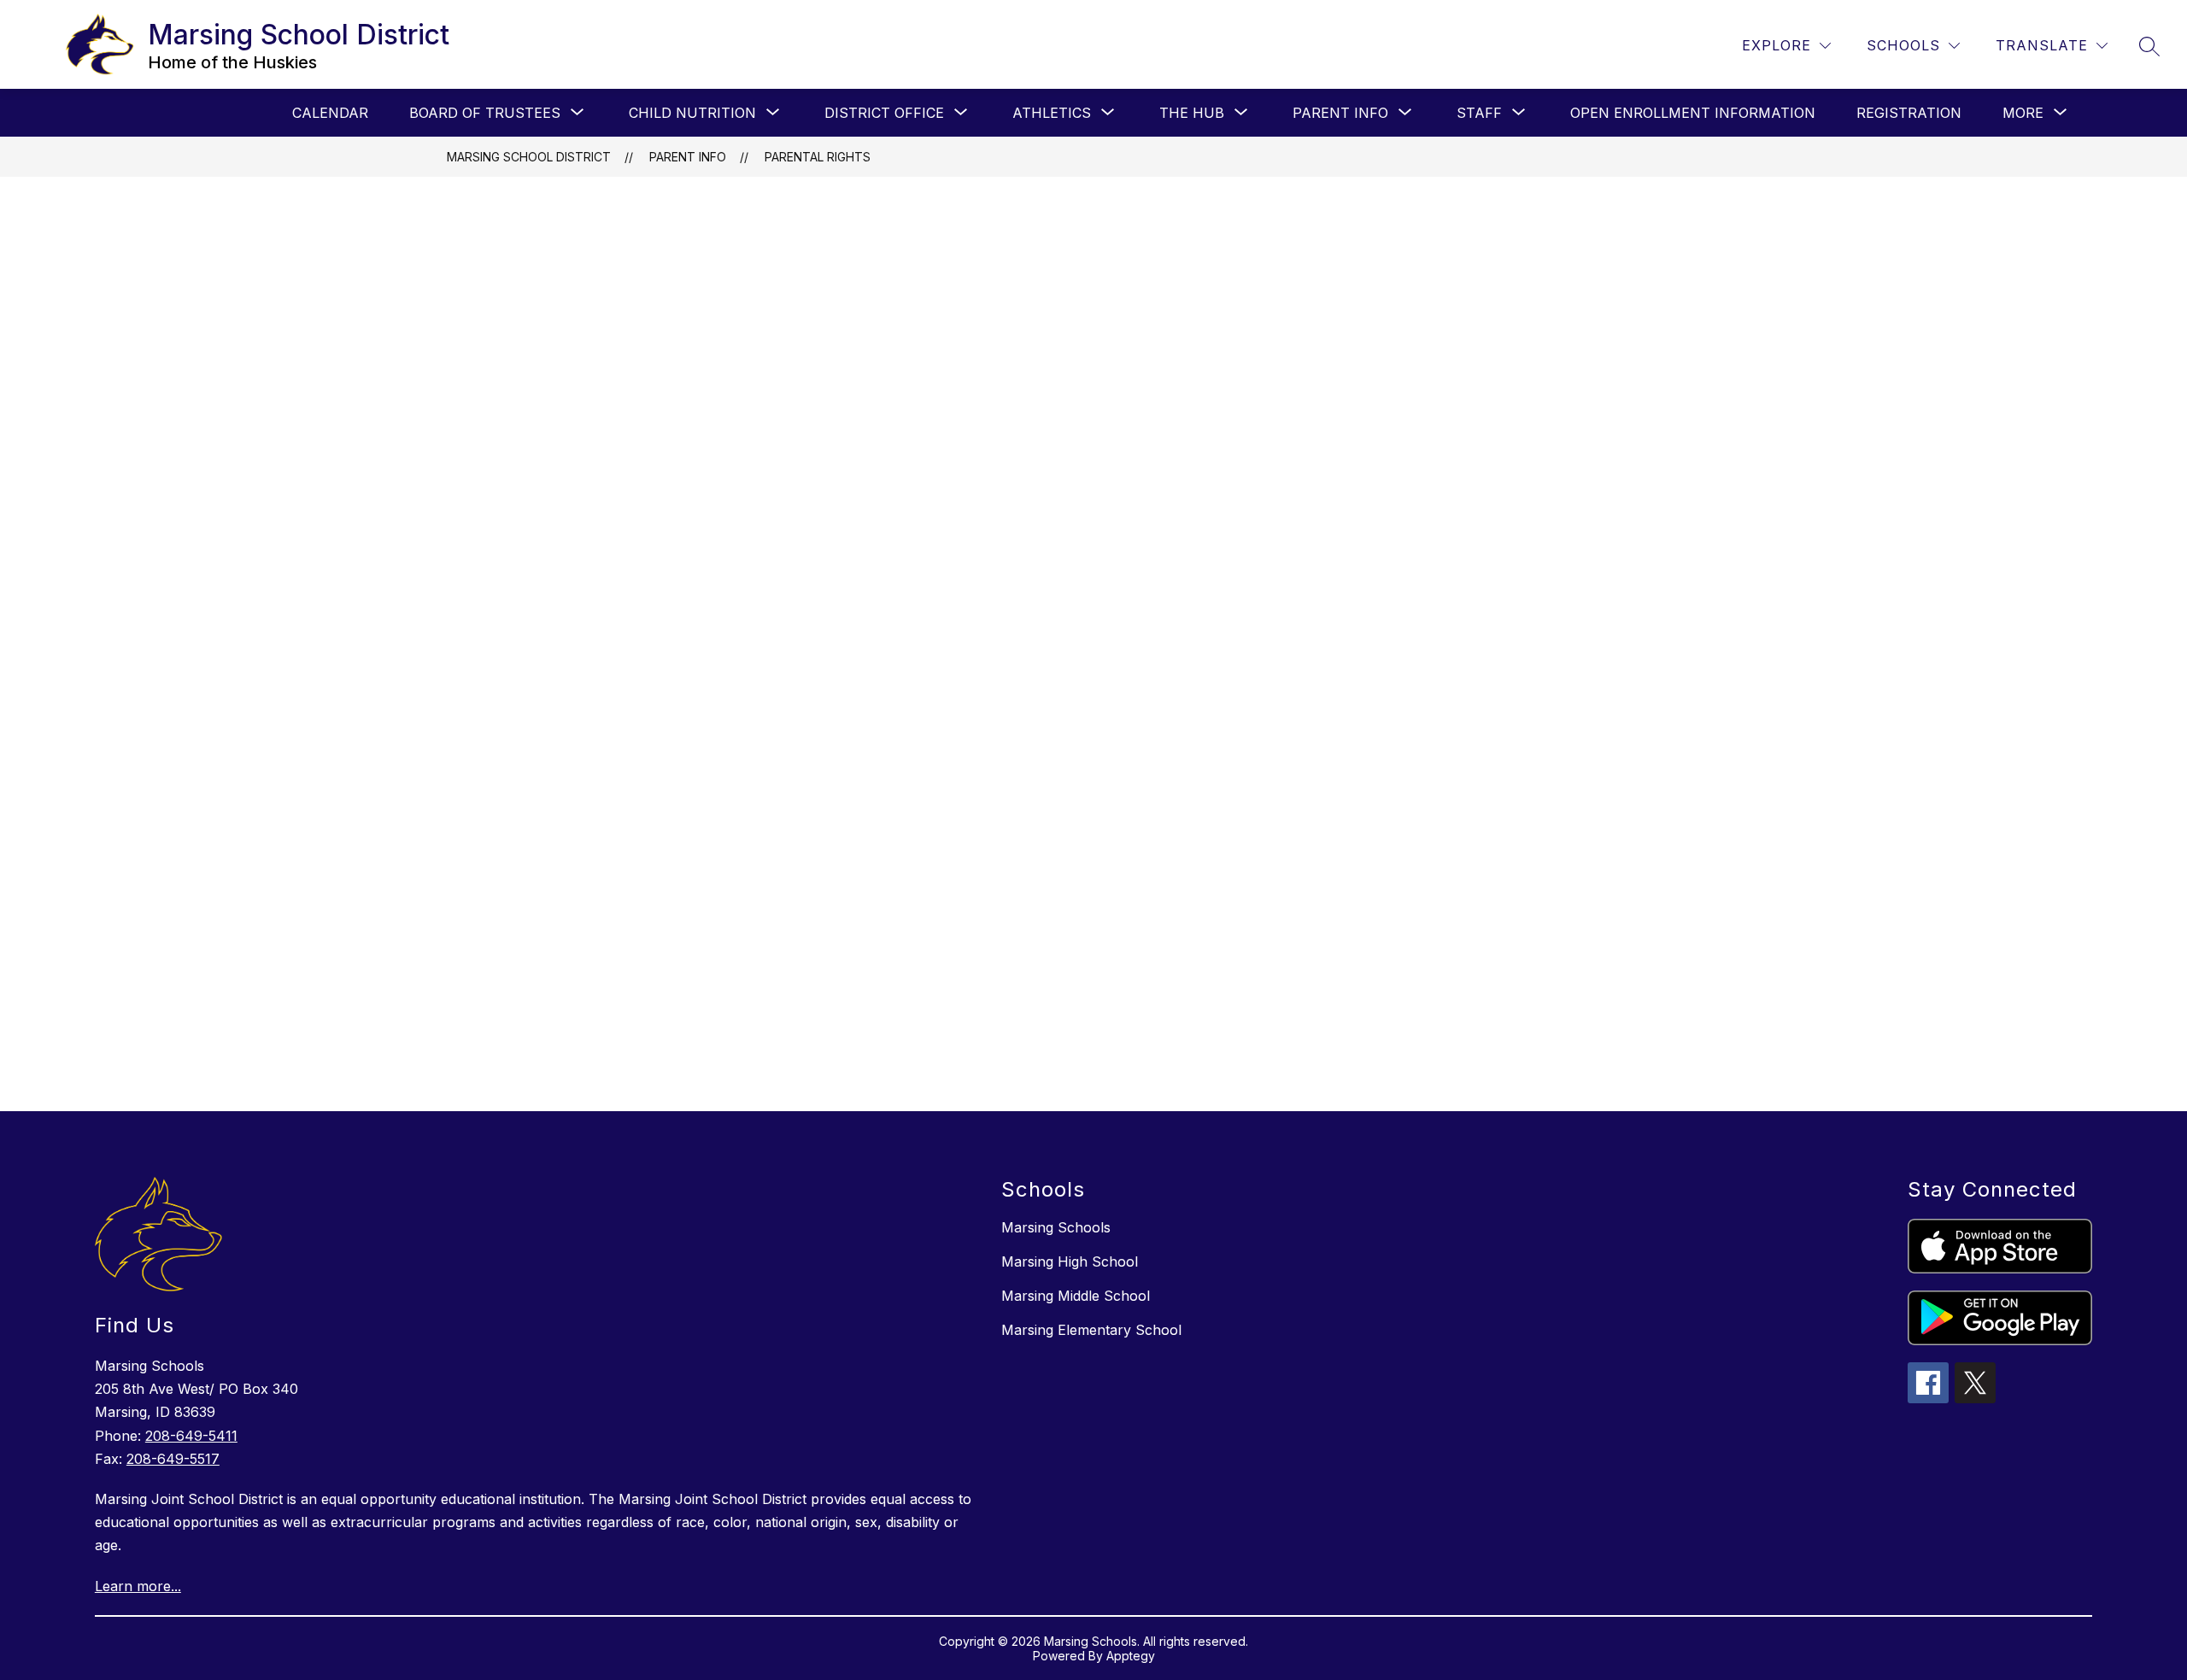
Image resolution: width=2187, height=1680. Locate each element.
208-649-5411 (191, 1436)
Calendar (330, 113)
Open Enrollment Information (1693, 113)
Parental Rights (818, 157)
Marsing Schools (1056, 1227)
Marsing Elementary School (1091, 1330)
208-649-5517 (173, 1459)
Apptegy (1131, 1656)
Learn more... (138, 1586)
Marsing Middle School (1076, 1296)
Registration (1909, 113)
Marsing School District (529, 157)
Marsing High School (1070, 1261)
